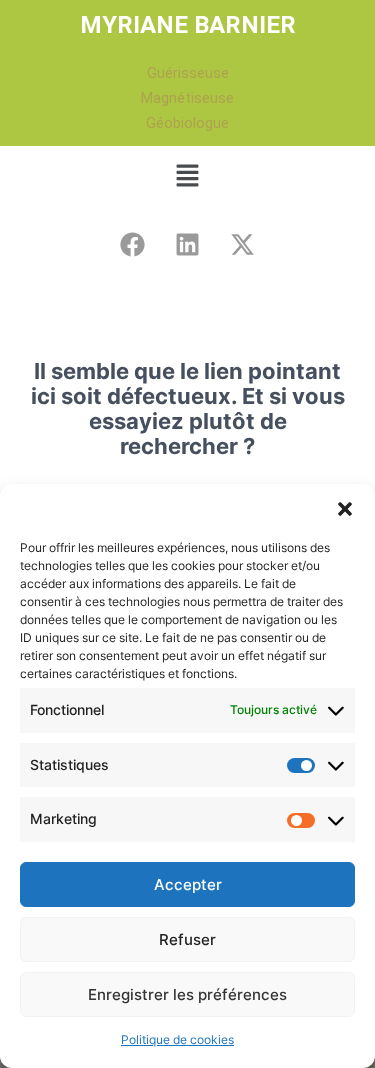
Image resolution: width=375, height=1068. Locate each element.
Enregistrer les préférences (187, 994)
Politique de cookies (177, 1039)
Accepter (188, 884)
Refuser (187, 939)
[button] (345, 509)
